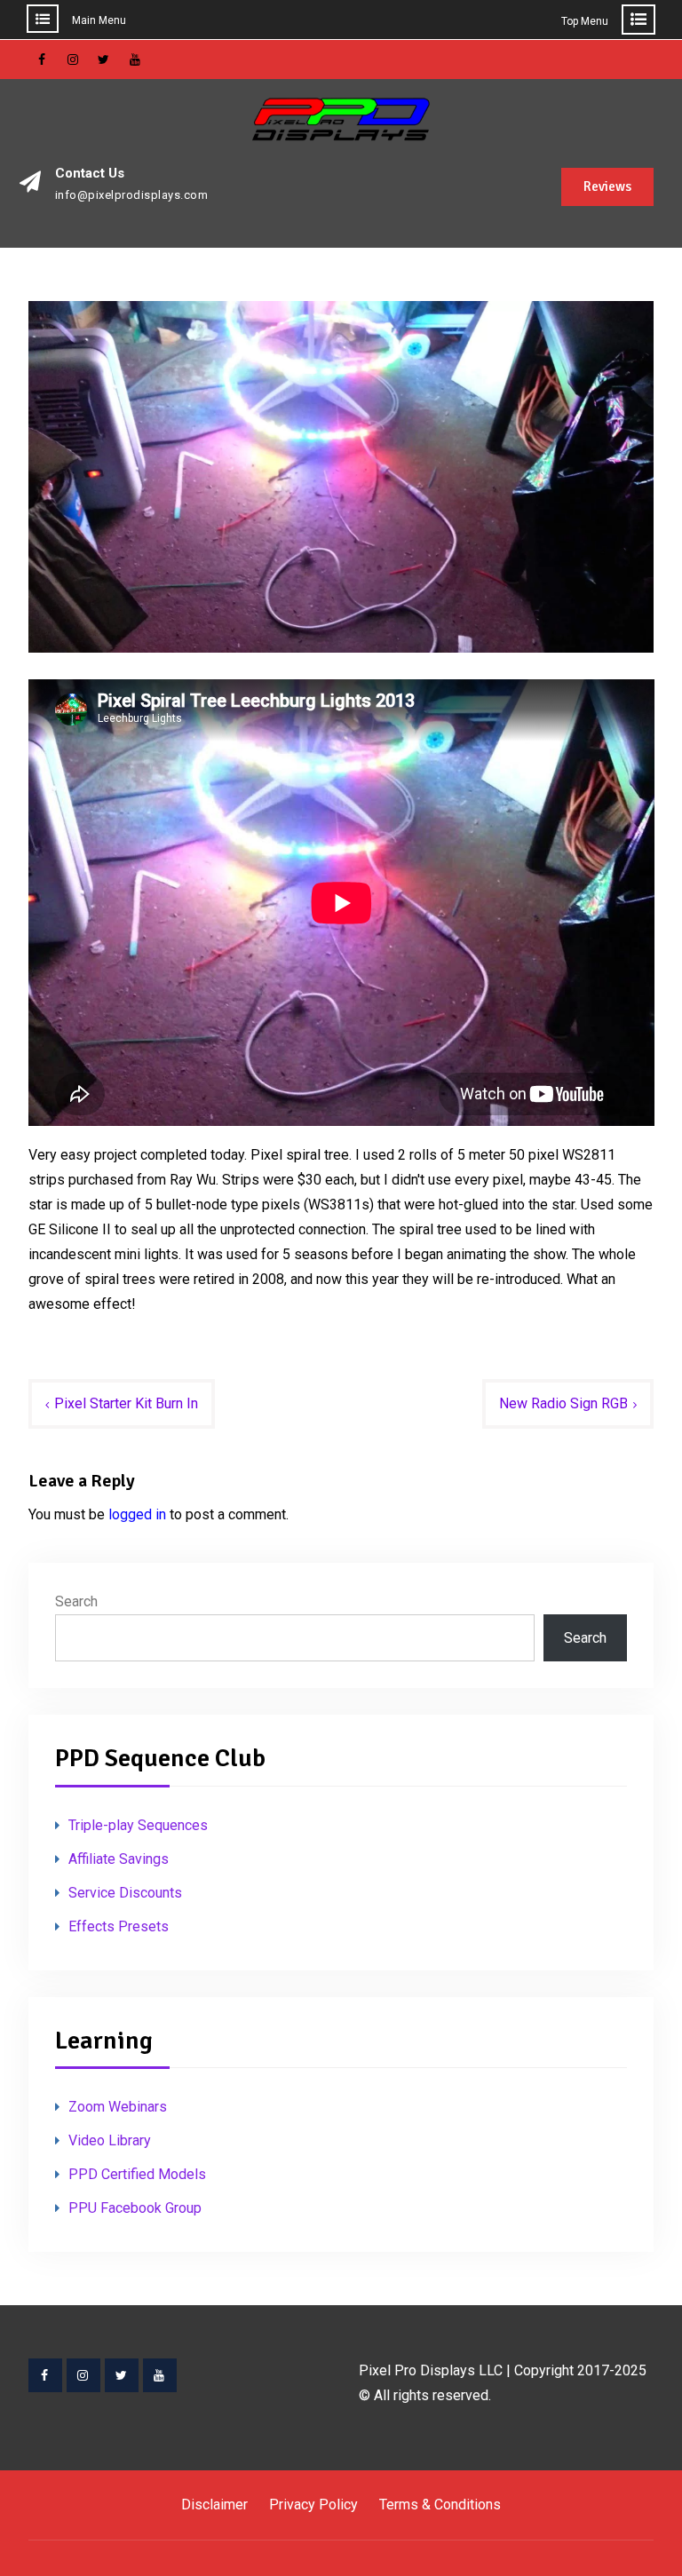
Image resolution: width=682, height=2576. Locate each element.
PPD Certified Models (137, 2174)
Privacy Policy (313, 2505)
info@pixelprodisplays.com (132, 195)
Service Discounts (125, 1893)
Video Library (110, 2140)
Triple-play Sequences (138, 1825)
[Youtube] (160, 2375)
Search (76, 1601)
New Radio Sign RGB (563, 1403)
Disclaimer (214, 2505)
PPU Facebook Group (135, 2208)
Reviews (607, 186)
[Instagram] (83, 2375)
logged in (137, 1514)
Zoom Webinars (118, 2107)
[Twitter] (122, 2375)
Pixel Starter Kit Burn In (126, 1403)
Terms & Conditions (440, 2505)
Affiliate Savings (119, 1859)
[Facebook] (45, 2375)
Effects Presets (119, 1926)
